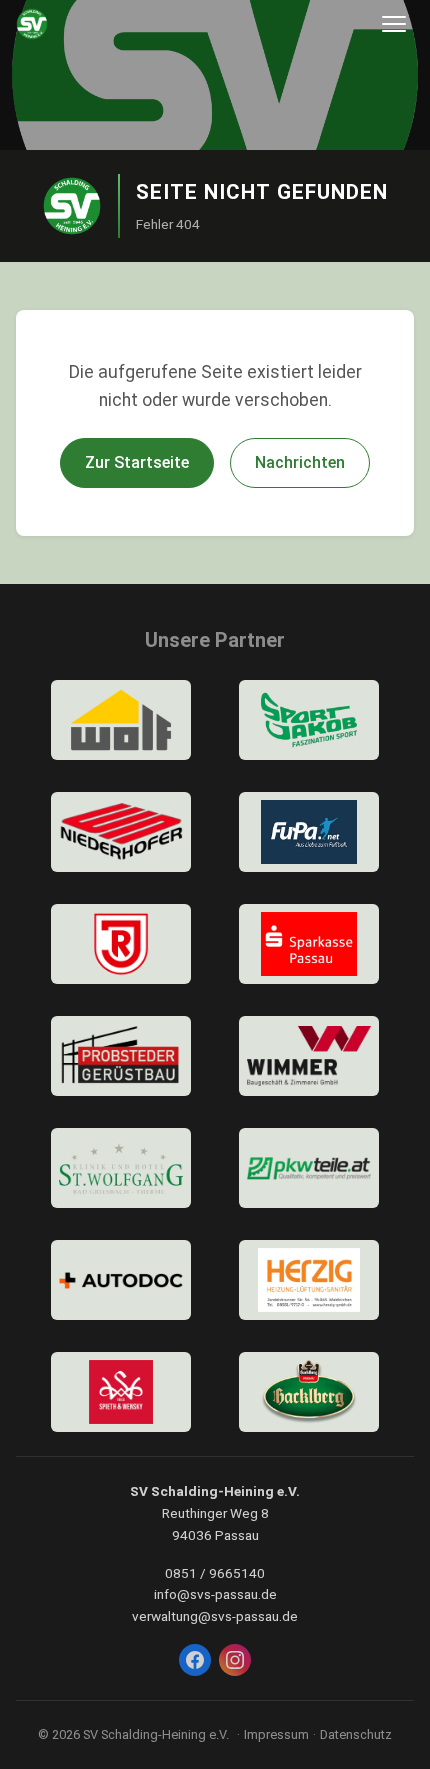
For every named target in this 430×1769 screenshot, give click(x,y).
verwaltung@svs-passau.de (215, 1616)
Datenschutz (356, 1734)
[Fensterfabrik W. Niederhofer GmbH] (121, 832)
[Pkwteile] (309, 1168)
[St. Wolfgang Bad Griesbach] (121, 1168)
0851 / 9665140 (215, 1573)
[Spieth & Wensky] (121, 1392)
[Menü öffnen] (394, 24)
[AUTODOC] (121, 1280)
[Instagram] (235, 1660)
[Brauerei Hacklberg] (309, 1392)
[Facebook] (195, 1660)
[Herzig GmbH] (309, 1280)
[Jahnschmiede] (121, 944)
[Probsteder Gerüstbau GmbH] (121, 1056)
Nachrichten (300, 462)
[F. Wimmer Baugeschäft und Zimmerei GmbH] (309, 1056)
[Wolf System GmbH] (121, 720)
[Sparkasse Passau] (309, 944)
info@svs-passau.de (215, 1594)
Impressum (276, 1734)
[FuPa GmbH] (309, 832)
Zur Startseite (137, 462)
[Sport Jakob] (309, 720)
